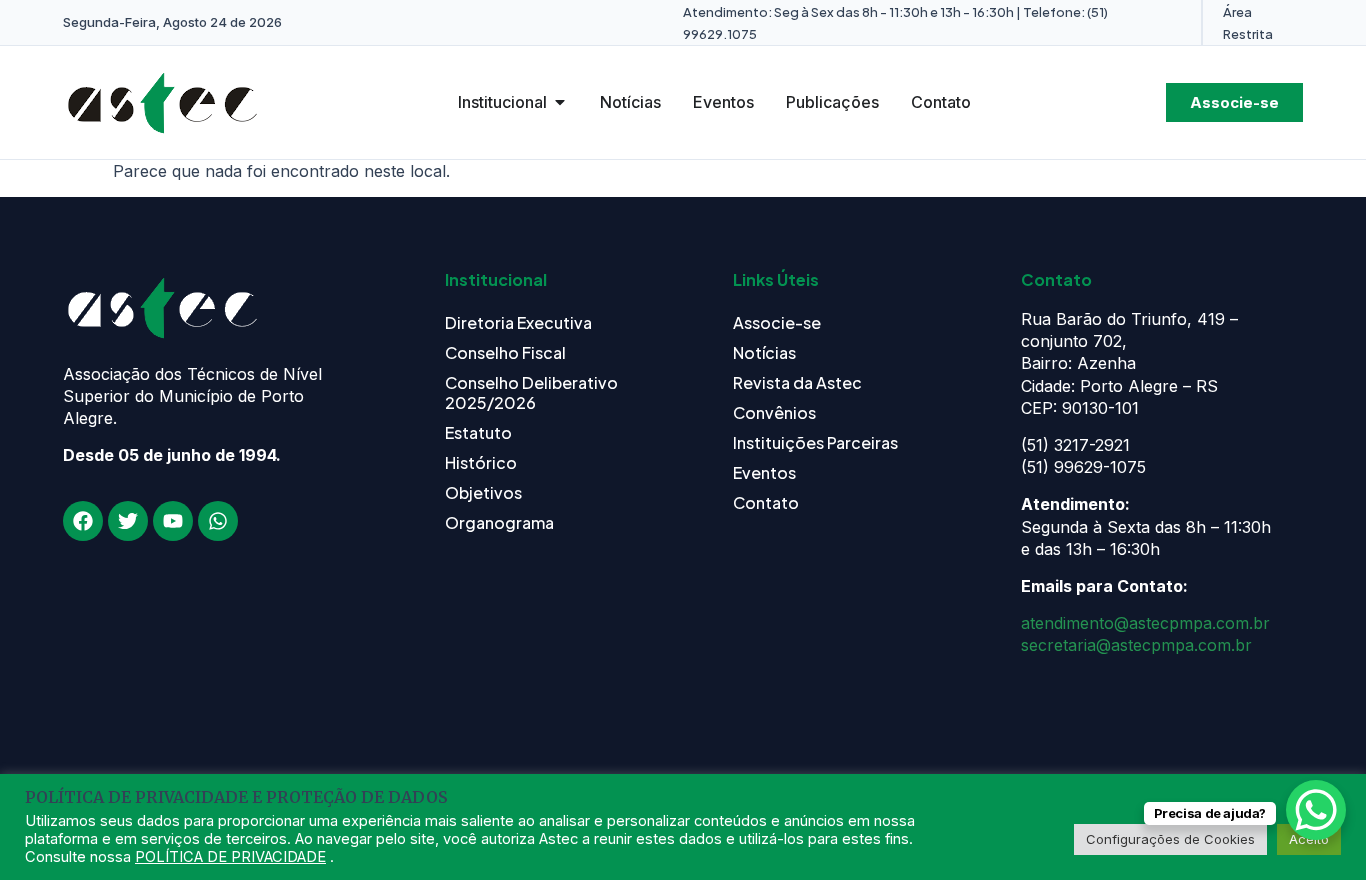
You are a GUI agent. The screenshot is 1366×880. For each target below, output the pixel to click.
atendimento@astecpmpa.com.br (1145, 623)
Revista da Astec (797, 382)
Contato (766, 502)
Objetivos (483, 492)
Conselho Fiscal (505, 352)
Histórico (481, 462)
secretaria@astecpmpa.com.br (1136, 645)
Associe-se (777, 322)
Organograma (499, 522)
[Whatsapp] (218, 521)
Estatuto (478, 432)
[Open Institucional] (560, 102)
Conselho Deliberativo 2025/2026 (531, 392)
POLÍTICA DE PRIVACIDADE (230, 857)
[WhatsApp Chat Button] (1316, 810)
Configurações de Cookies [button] (1170, 839)
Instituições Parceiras (815, 442)
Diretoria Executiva (518, 322)
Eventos (764, 472)
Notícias (764, 352)
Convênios (774, 412)
